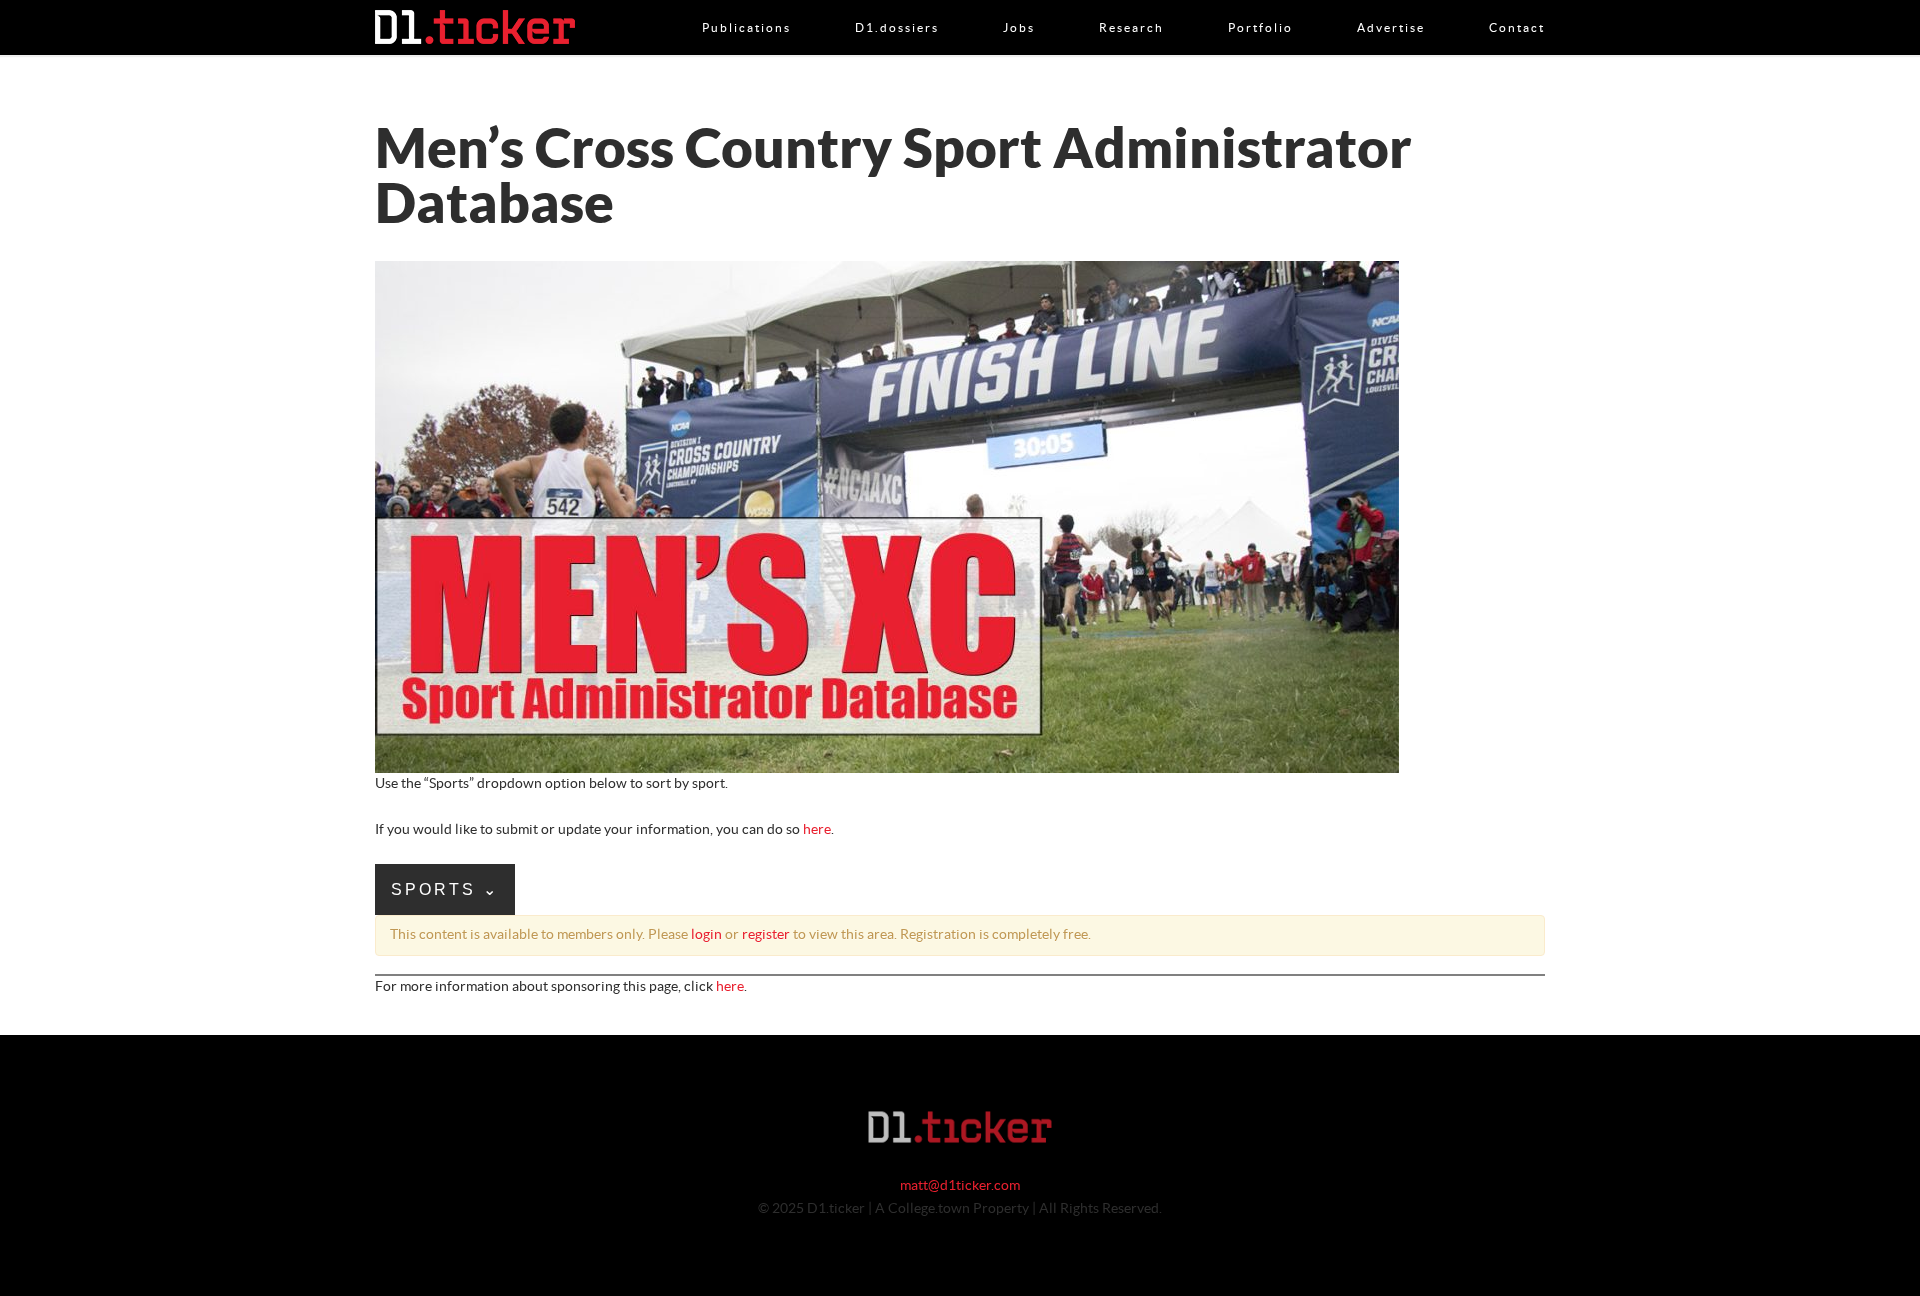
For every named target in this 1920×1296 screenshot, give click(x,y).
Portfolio (1260, 7)
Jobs (1019, 7)
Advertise (1391, 7)
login (706, 935)
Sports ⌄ (445, 889)
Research (1131, 7)
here (817, 830)
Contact (1517, 7)
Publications (746, 7)
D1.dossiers (897, 7)
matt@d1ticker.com (960, 1186)
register (766, 935)
